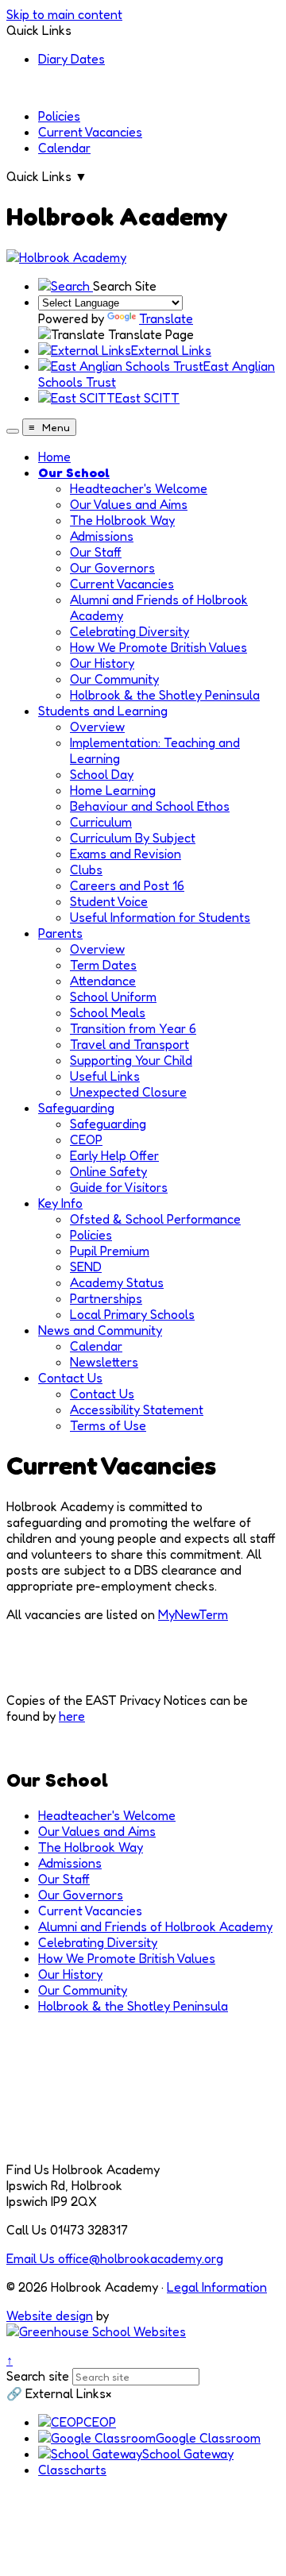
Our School (74, 472)
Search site (38, 2376)
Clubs (86, 870)
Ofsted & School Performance (155, 1219)
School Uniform (113, 997)
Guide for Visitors (119, 1187)
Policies (59, 116)
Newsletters (104, 1362)
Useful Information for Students (160, 917)
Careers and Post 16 (127, 885)
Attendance (103, 981)
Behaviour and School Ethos (150, 806)
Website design (50, 2316)
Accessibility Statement (137, 1409)
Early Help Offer (114, 1155)
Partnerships (106, 1298)
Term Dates (103, 965)
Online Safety (108, 1171)
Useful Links (105, 1076)
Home (54, 457)
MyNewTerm (193, 1614)
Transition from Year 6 (133, 1028)
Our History (102, 663)
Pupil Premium (110, 1251)
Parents (60, 933)
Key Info (60, 1203)
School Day (102, 774)
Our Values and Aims (129, 504)
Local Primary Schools (132, 1314)
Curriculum (101, 822)
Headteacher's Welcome (139, 488)
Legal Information (217, 2287)
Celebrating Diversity (129, 631)
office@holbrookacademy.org (115, 2258)
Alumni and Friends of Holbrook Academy (155, 1926)
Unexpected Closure (128, 1092)
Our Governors (112, 568)
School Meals (108, 1012)
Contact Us (70, 1378)
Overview (97, 727)
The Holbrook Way (122, 520)
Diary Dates (71, 59)
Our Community (114, 679)
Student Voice (109, 901)
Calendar (64, 148)
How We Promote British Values (158, 647)
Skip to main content (64, 14)
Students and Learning (103, 711)
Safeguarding (76, 1108)
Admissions (102, 536)
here (72, 1716)
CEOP (86, 1140)
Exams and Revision (126, 854)
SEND (86, 1267)
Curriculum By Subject (133, 838)
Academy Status (117, 1282)
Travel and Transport (129, 1044)
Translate (166, 318)
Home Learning (113, 790)
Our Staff (96, 552)
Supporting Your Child (131, 1060)
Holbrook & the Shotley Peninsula (165, 695)
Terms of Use (108, 1425)
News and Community (100, 1330)
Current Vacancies (90, 132)
